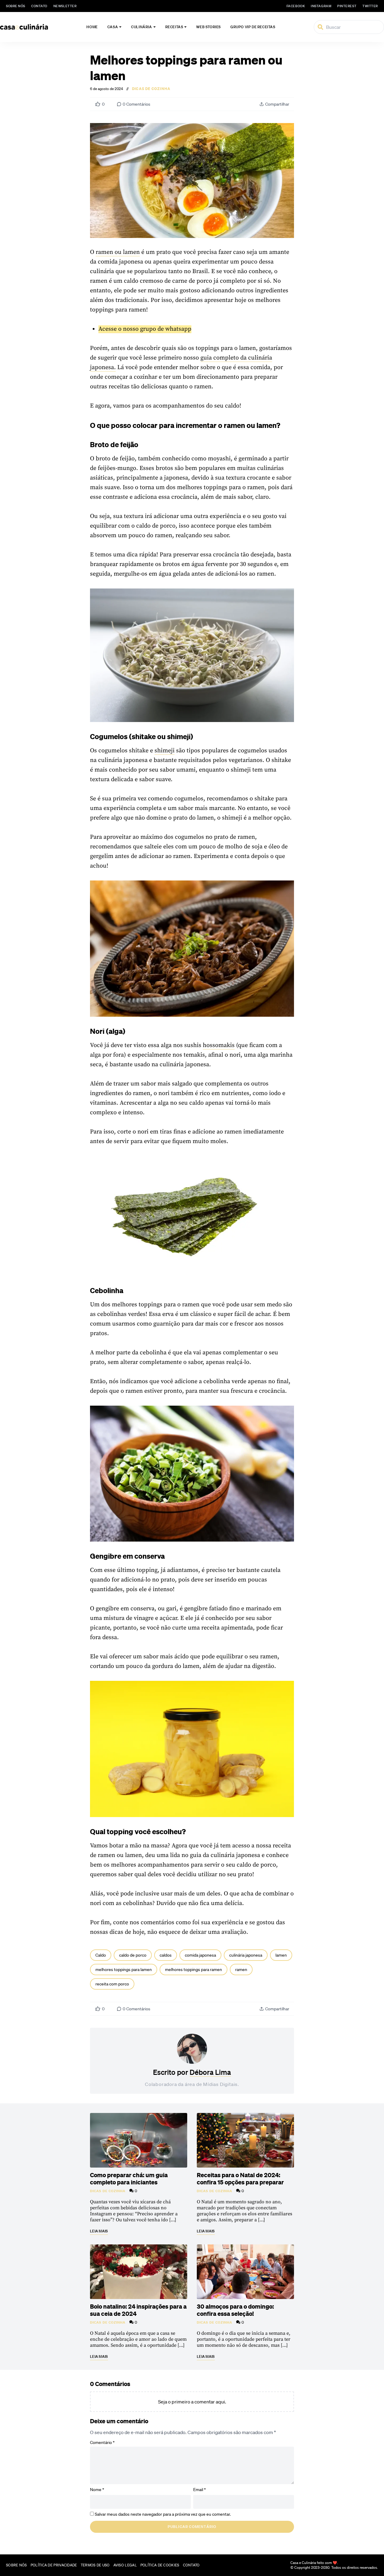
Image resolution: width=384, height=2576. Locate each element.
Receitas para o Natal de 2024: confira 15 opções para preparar (240, 2178)
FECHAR (367, 2542)
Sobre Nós (16, 6)
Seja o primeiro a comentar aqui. (192, 2402)
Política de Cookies (160, 2565)
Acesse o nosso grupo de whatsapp (145, 329)
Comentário (102, 2442)
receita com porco (112, 1984)
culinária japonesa (246, 1955)
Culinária (141, 27)
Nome (97, 2490)
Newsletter (65, 6)
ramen (241, 1970)
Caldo (101, 1955)
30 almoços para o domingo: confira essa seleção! (235, 2310)
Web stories (208, 27)
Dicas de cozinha (151, 89)
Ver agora (300, 2564)
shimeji (165, 751)
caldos (166, 1955)
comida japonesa (200, 1955)
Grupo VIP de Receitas (253, 27)
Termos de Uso (95, 2565)
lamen (281, 1955)
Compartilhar (277, 104)
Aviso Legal (125, 2565)
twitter (370, 6)
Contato (39, 6)
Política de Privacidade (54, 2565)
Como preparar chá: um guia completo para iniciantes (129, 2178)
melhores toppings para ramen (193, 1970)
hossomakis (219, 1045)
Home (92, 27)
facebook (296, 6)
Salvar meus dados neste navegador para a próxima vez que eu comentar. (163, 2514)
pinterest (347, 6)
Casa (113, 27)
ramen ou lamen (118, 252)
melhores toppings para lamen (124, 1970)
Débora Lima (210, 2072)
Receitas (174, 27)
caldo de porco (133, 1955)
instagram (321, 6)
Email (199, 2490)
